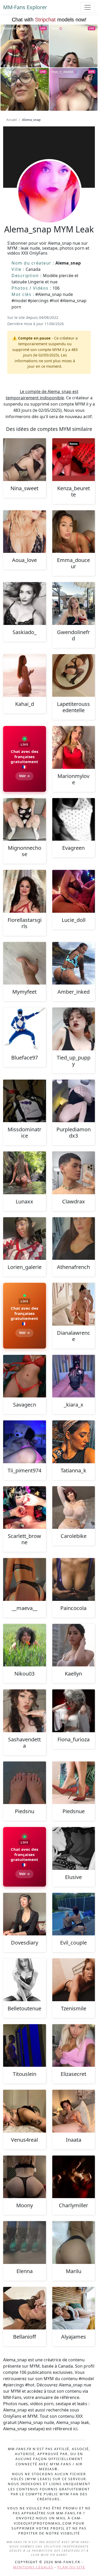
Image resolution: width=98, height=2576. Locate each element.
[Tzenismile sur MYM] (74, 1980)
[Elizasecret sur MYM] (74, 2046)
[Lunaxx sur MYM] (25, 1173)
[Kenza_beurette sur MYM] (74, 460)
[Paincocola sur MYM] (74, 1579)
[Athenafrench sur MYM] (74, 1239)
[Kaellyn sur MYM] (74, 1645)
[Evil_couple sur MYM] (74, 1914)
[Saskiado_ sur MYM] (25, 604)
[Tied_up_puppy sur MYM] (74, 1029)
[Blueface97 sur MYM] (25, 1029)
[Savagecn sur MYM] (25, 1376)
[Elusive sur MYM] (74, 1848)
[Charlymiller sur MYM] (74, 2177)
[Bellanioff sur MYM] (25, 2308)
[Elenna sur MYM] (25, 2243)
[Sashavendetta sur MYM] (25, 1711)
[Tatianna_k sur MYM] (74, 1442)
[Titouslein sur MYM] (25, 2046)
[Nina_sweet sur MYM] (25, 460)
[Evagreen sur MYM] (74, 819)
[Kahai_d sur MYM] (25, 676)
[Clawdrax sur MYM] (74, 1173)
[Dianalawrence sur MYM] (74, 1304)
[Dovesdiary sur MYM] (25, 1914)
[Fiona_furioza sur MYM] (74, 1711)
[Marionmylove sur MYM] (74, 747)
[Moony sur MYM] (25, 2177)
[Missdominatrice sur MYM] (25, 1101)
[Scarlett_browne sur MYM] (25, 1508)
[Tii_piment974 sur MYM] (25, 1442)
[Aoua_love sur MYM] (25, 532)
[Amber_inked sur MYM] (74, 963)
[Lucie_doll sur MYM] (74, 891)
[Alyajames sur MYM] (74, 2308)
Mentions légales (33, 2567)
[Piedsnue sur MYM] (74, 1783)
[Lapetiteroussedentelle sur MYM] (74, 676)
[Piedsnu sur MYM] (25, 1783)
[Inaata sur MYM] (74, 2111)
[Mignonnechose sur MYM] (25, 819)
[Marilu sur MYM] (74, 2243)
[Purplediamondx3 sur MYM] (74, 1101)
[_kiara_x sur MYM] (74, 1376)
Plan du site (71, 2567)
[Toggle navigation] (88, 7)
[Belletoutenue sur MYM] (25, 1980)
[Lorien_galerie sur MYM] (25, 1239)
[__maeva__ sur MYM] (25, 1579)
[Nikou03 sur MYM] (25, 1645)
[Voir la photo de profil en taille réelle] (49, 206)
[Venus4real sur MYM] (25, 2111)
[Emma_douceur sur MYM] (74, 532)
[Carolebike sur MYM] (74, 1508)
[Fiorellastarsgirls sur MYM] (25, 891)
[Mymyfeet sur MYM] (25, 963)
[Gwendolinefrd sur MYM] (74, 604)
